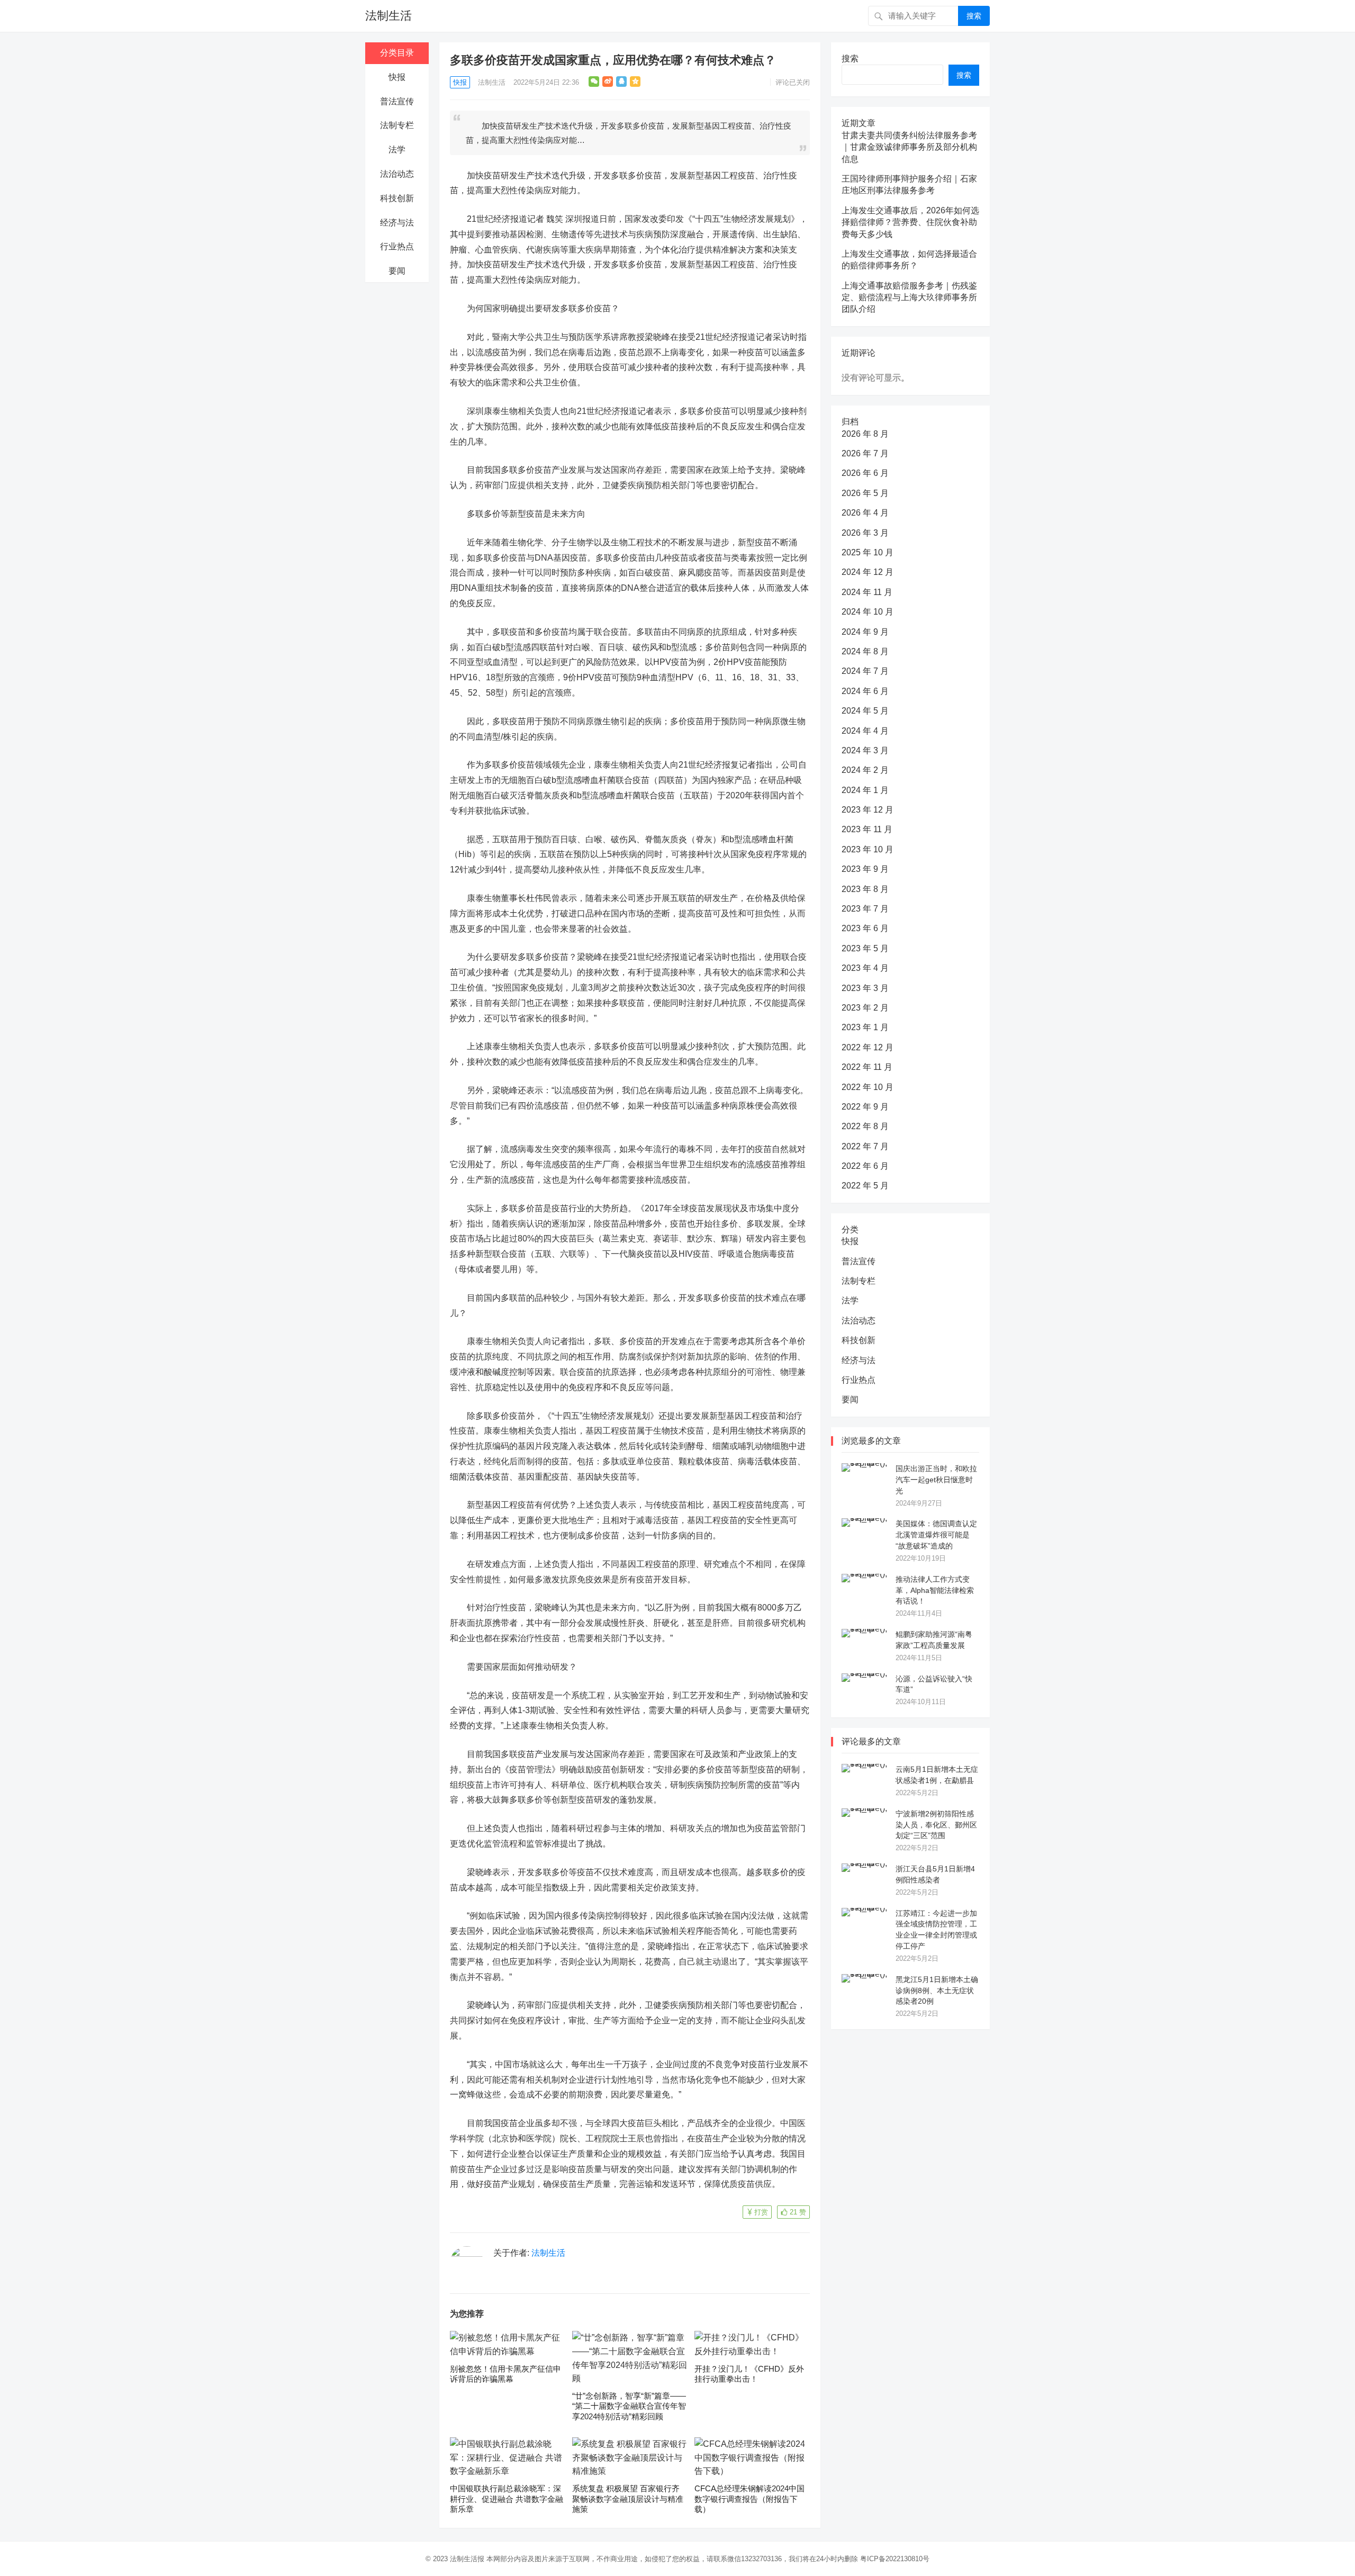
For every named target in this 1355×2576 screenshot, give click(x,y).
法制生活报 (467, 2559)
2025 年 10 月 (868, 552)
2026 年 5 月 (865, 493)
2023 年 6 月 (865, 928)
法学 (397, 150)
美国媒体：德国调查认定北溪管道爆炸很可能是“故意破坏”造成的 (936, 1535)
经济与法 (397, 223)
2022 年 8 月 (865, 1126)
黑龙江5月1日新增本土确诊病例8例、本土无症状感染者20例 (937, 1990)
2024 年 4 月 (865, 731)
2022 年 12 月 (868, 1047)
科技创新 (397, 198)
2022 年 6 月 (865, 1166)
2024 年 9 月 (865, 632)
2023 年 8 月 (865, 889)
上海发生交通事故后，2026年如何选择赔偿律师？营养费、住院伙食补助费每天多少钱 (910, 222)
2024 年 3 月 (865, 750)
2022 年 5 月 (865, 1186)
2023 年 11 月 (867, 829)
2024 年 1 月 (865, 790)
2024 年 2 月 (865, 770)
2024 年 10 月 (868, 612)
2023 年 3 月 (865, 988)
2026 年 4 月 (865, 513)
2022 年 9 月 (865, 1107)
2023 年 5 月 (865, 948)
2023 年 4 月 (865, 968)
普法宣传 (397, 101)
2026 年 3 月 (865, 533)
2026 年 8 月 (865, 434)
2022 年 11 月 (867, 1067)
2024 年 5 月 (865, 711)
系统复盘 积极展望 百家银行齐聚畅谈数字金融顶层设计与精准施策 (628, 2499)
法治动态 (397, 174)
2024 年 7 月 (865, 671)
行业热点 (397, 246)
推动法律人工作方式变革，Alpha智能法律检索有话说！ (935, 1590)
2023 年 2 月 (865, 1008)
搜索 (974, 16)
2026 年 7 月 (865, 453)
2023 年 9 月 (865, 869)
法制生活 (389, 16)
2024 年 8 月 (865, 651)
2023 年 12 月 (868, 810)
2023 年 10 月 (868, 849)
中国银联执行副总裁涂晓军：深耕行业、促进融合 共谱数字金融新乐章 (507, 2499)
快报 (397, 77)
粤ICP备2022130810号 (895, 2559)
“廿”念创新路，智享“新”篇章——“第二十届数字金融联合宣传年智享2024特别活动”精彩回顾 (629, 2406)
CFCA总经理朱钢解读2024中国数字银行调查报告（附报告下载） (749, 2499)
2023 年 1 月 (865, 1027)
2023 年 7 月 (865, 909)
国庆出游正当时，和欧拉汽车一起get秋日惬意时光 (936, 1480)
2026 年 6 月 (865, 473)
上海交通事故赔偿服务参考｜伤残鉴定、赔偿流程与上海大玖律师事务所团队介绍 (909, 298)
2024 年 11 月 (867, 592)
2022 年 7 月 (865, 1146)
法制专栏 (397, 125)
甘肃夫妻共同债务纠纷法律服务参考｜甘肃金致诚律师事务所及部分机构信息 (909, 147)
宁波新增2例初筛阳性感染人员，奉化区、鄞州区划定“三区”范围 (936, 1825)
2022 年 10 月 (868, 1087)
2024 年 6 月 (865, 691)
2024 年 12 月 (868, 572)
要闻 (397, 271)
